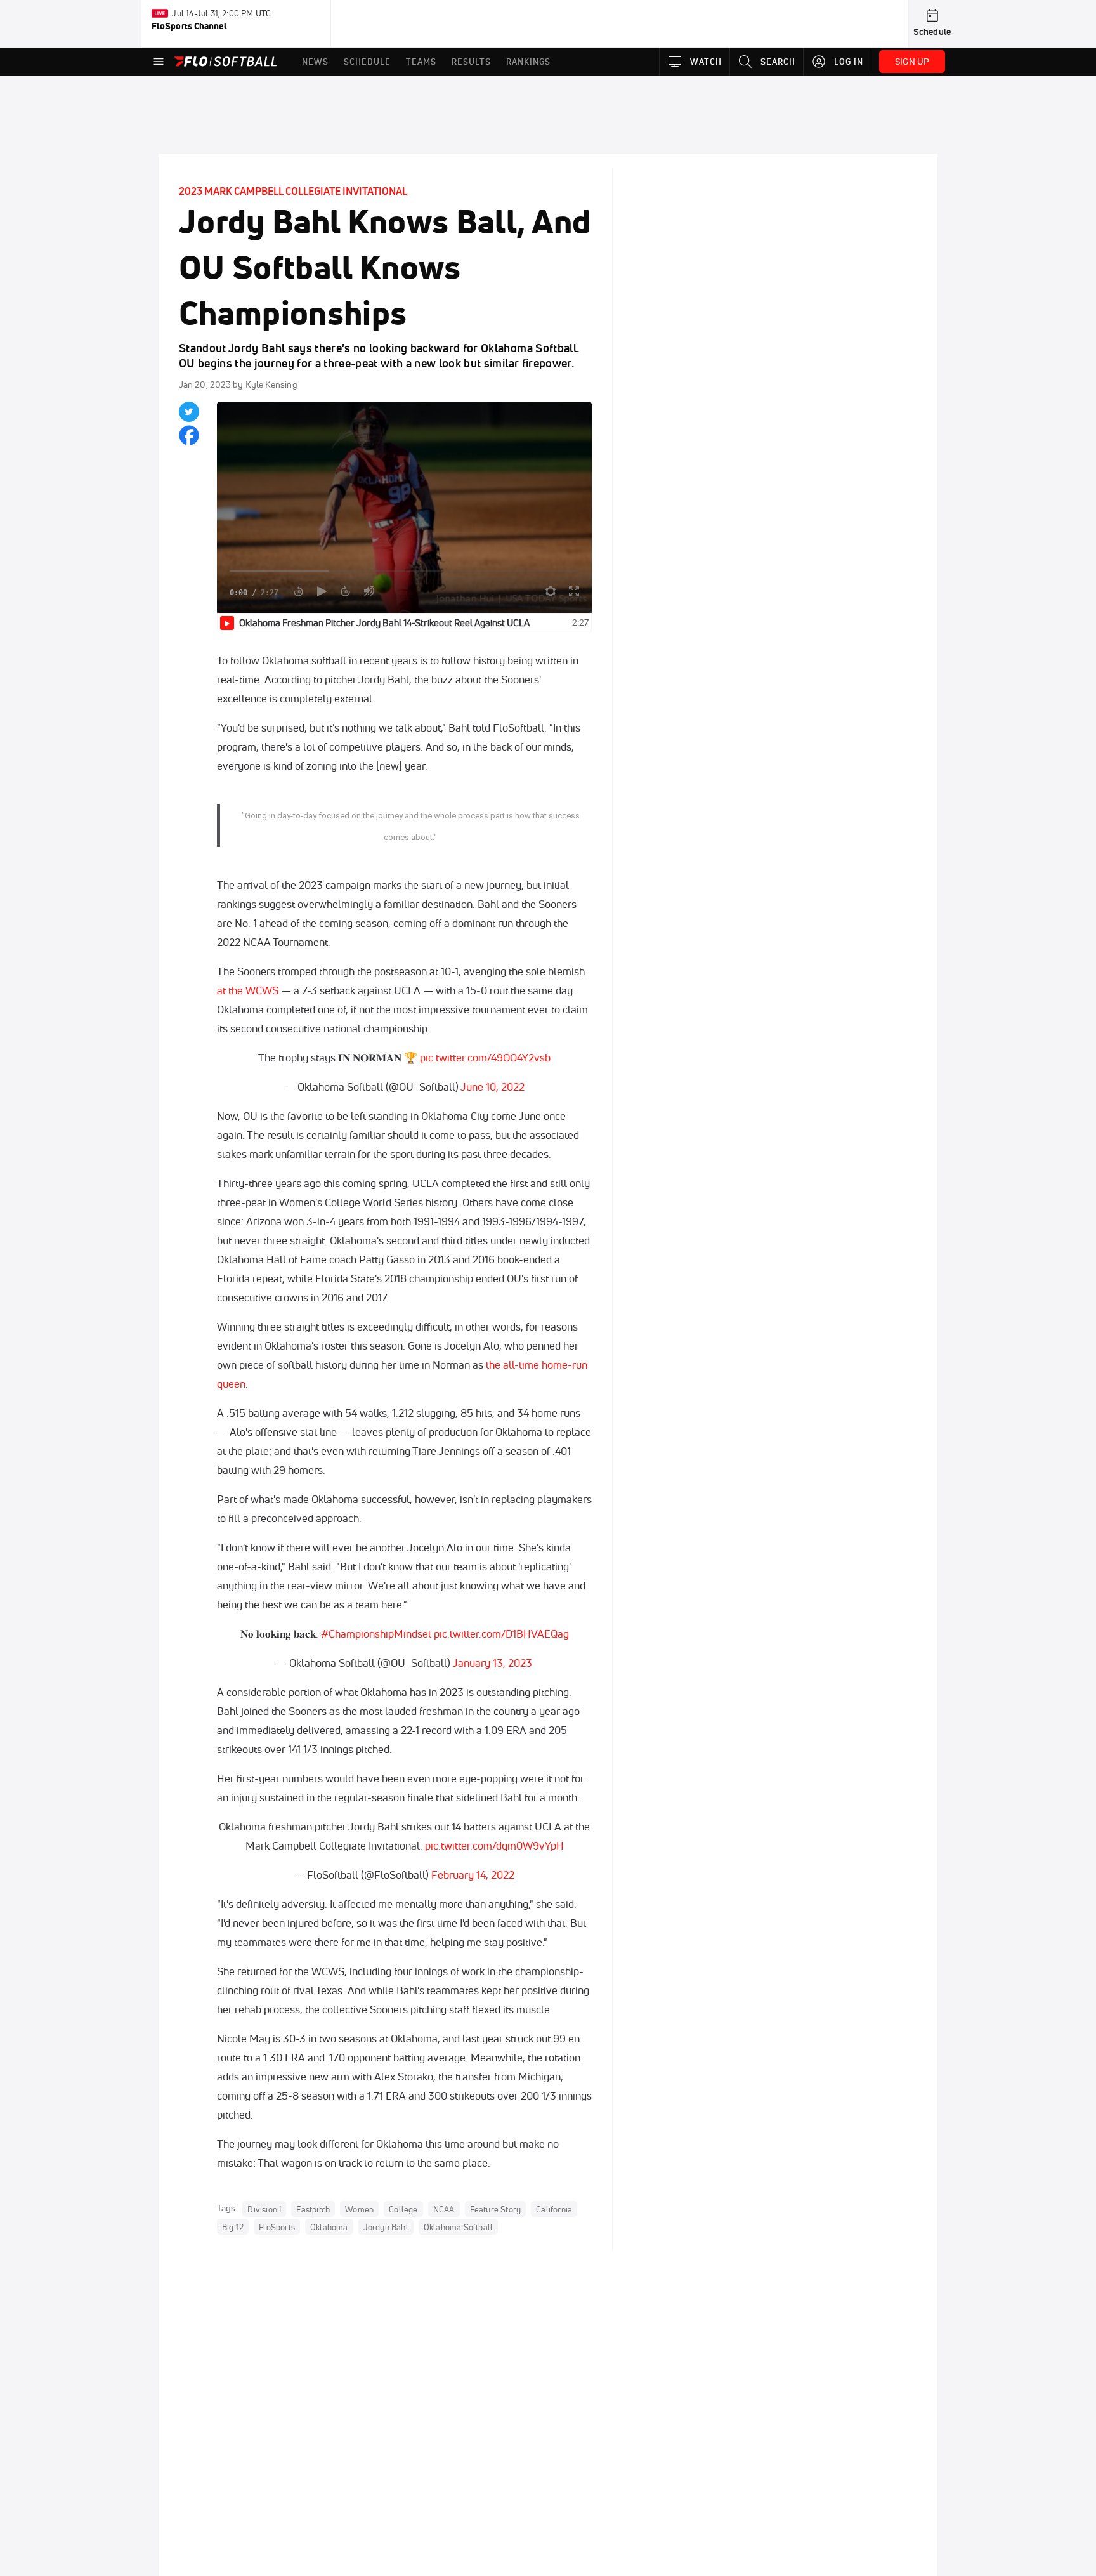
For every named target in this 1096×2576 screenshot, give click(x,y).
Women (359, 2209)
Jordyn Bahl (386, 2226)
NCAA (444, 2209)
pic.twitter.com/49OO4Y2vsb (485, 1057)
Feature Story (496, 2209)
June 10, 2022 (493, 1087)
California (554, 2209)
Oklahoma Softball (458, 2226)
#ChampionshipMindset (376, 1633)
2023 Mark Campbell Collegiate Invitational (293, 191)
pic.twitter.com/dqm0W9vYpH (494, 1845)
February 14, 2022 (473, 1875)
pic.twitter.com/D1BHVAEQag (501, 1633)
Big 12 (233, 2226)
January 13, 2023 (492, 1663)
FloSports (277, 2226)
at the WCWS (248, 990)
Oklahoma (329, 2226)
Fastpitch (313, 2209)
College (403, 2209)
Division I (264, 2209)
